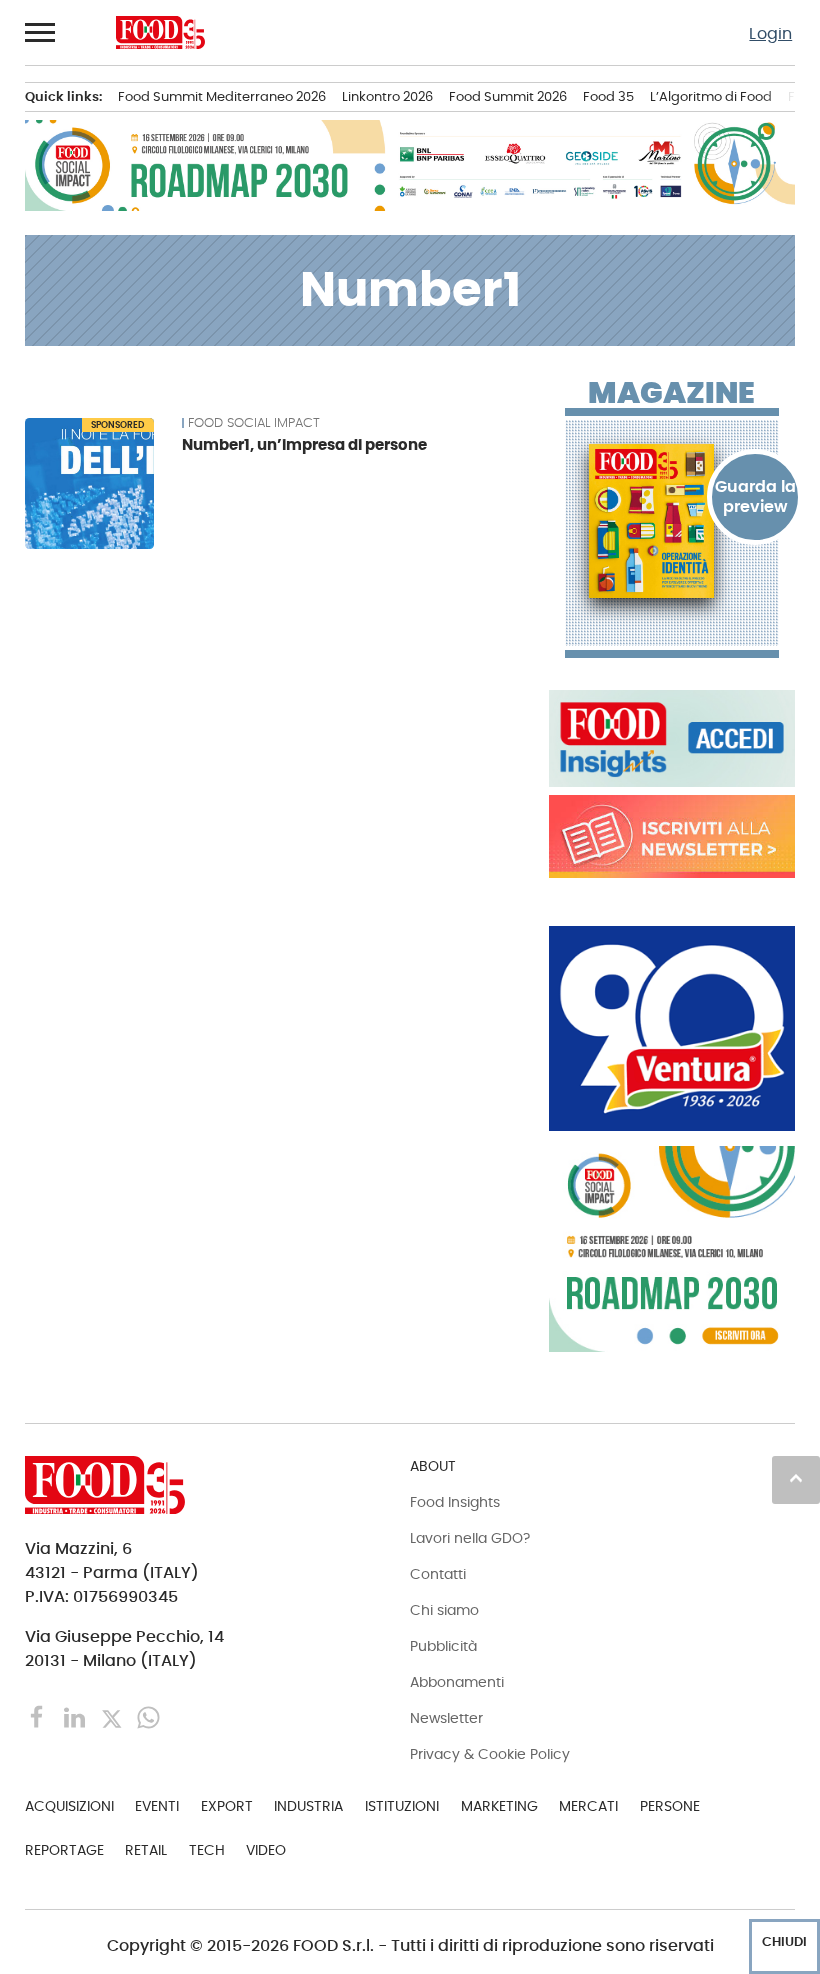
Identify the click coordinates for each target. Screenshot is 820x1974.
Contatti (438, 1574)
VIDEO (266, 1850)
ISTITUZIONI (402, 1806)
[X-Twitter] (113, 1716)
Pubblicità (443, 1646)
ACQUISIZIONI (69, 1806)
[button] (41, 32)
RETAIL (146, 1850)
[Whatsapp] (148, 1716)
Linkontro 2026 (387, 96)
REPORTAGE (64, 1850)
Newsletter (446, 1718)
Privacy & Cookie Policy (490, 1754)
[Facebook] (39, 1716)
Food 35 (608, 96)
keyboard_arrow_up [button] (796, 1478)
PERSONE (670, 1806)
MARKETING (499, 1806)
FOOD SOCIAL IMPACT (254, 423)
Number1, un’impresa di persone (304, 444)
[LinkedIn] (76, 1716)
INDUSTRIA (308, 1806)
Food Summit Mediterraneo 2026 (222, 96)
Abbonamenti (457, 1682)
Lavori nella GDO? (470, 1538)
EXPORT (227, 1806)
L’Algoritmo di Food (711, 96)
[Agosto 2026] (672, 521)
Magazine (671, 393)
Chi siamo (444, 1610)
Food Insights (455, 1502)
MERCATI (588, 1806)
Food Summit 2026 (508, 96)
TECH (207, 1850)
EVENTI (157, 1806)
